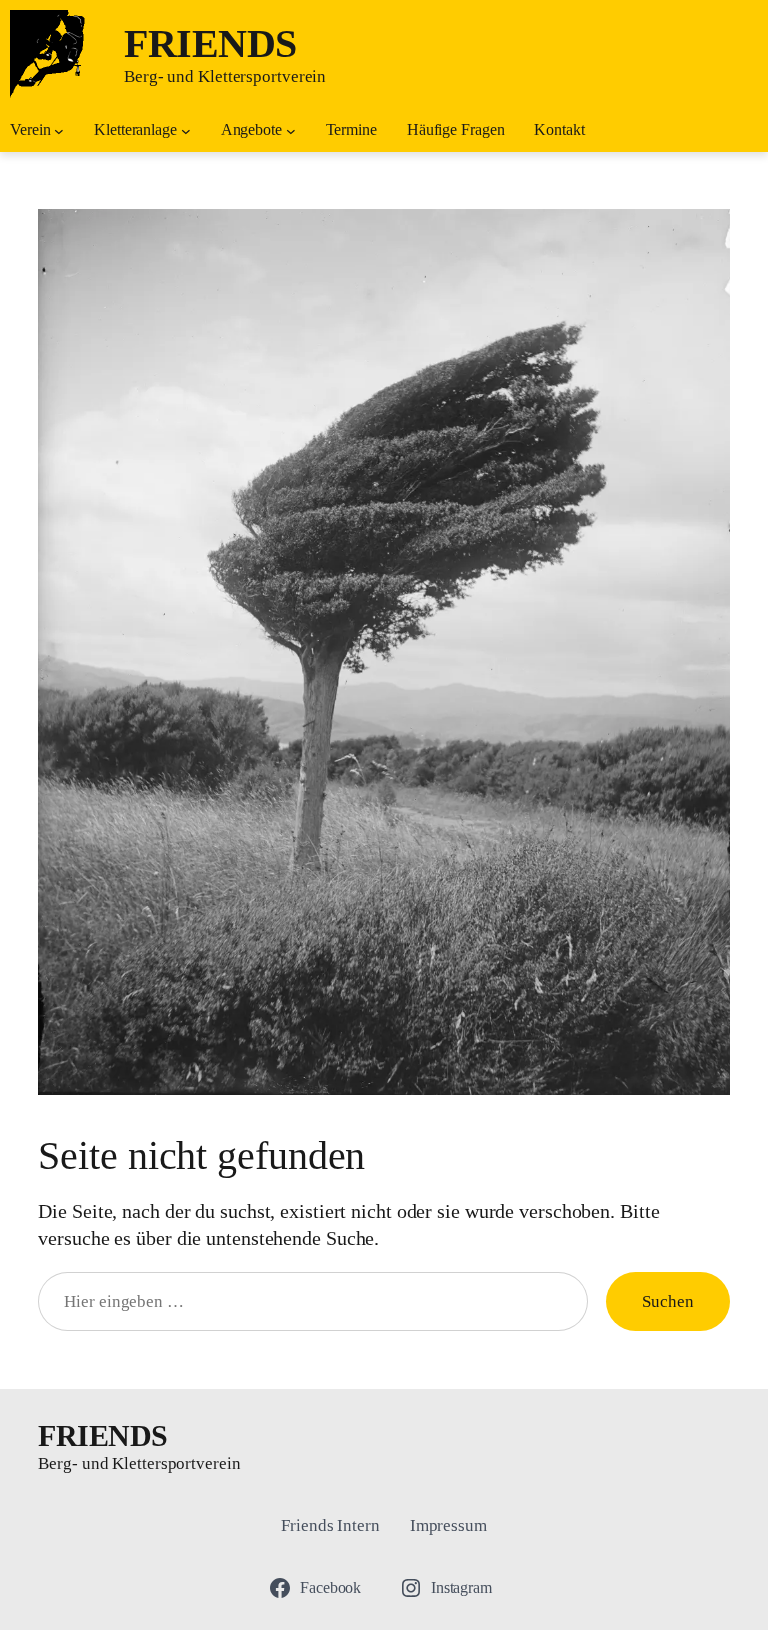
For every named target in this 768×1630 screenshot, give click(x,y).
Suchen (667, 1301)
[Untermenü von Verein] (59, 131)
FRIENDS (210, 43)
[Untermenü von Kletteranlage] (186, 131)
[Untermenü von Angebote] (291, 131)
